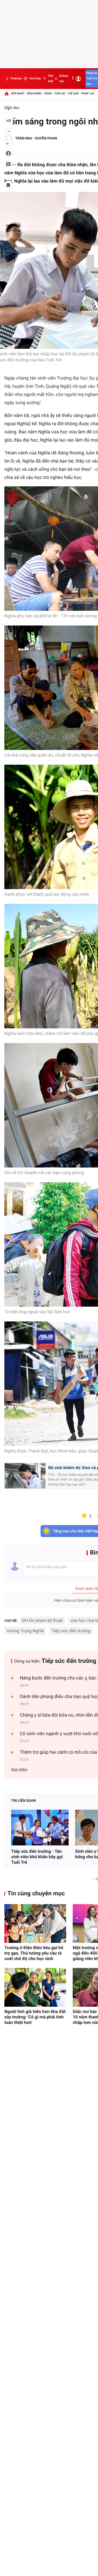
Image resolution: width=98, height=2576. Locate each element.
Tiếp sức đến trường (71, 1631)
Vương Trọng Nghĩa (25, 1631)
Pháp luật (89, 93)
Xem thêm (19, 1770)
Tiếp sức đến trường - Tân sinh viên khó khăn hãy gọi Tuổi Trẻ (37, 1857)
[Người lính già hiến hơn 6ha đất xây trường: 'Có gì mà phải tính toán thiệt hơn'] (35, 1987)
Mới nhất (18, 93)
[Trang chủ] (7, 94)
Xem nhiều (34, 93)
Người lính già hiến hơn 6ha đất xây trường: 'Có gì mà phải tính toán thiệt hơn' (35, 2017)
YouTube (35, 78)
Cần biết (51, 78)
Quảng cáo (63, 78)
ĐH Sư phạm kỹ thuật (42, 1620)
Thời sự (60, 93)
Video (48, 93)
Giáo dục (12, 108)
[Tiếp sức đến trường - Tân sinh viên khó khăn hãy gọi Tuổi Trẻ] (40, 1828)
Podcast (16, 78)
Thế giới (73, 93)
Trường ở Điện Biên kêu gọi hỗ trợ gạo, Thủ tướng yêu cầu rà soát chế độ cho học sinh (34, 1953)
